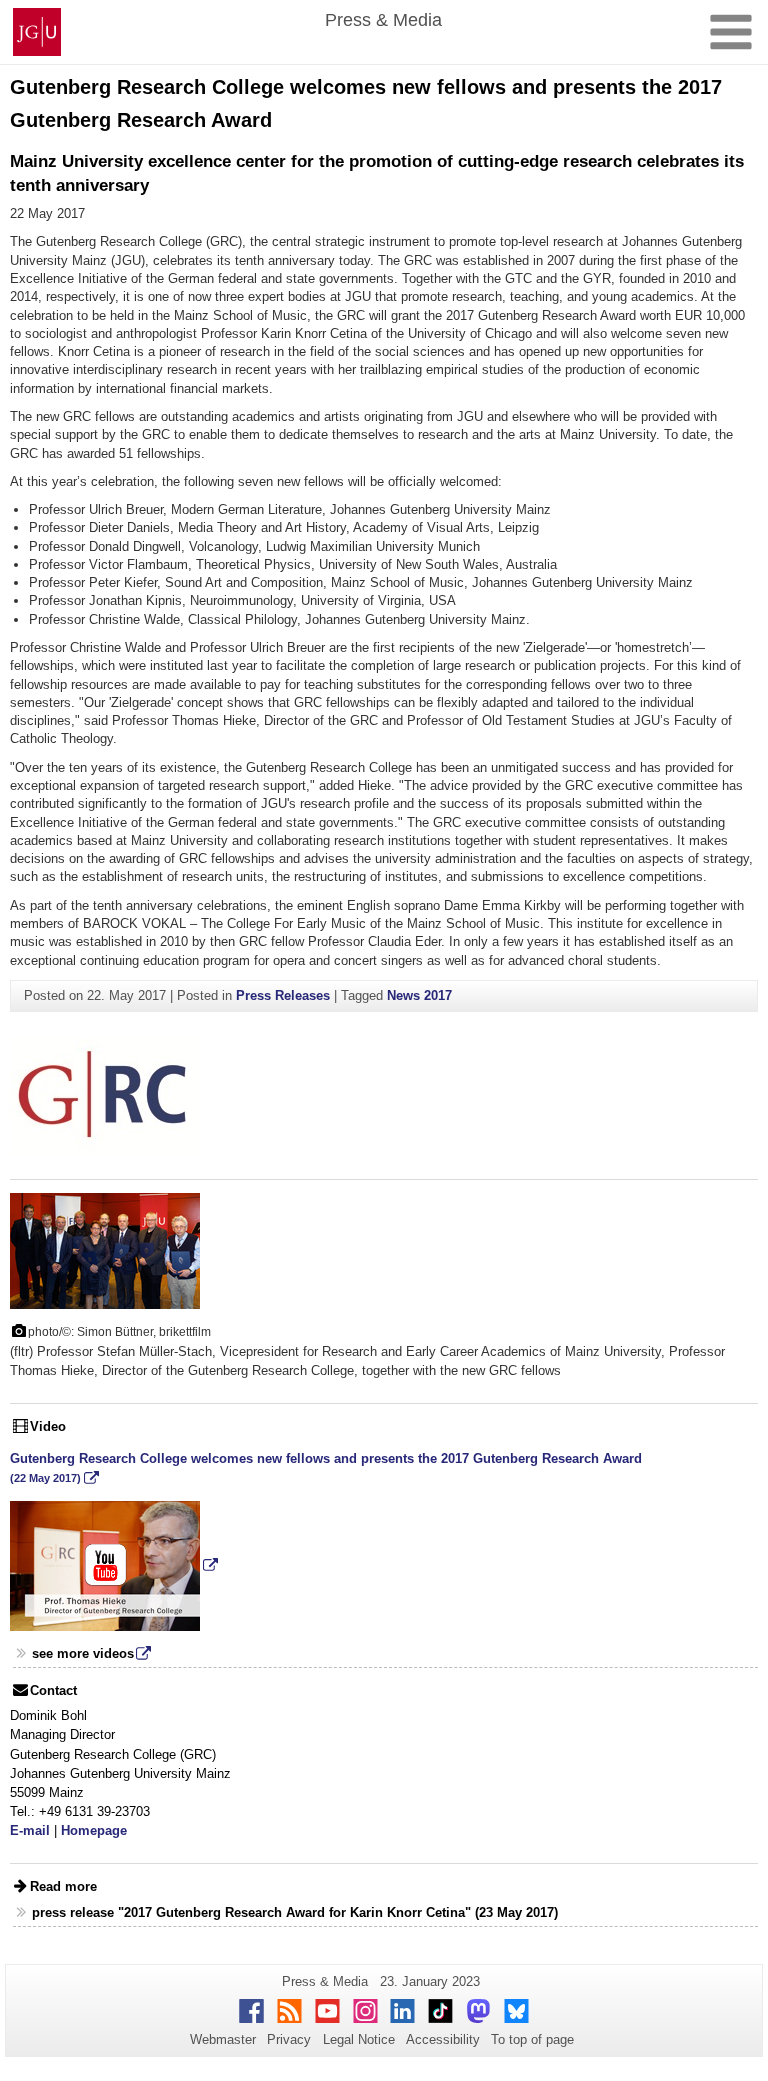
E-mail (30, 1830)
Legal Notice (359, 2039)
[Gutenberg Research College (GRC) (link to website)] (105, 1095)
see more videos (83, 1653)
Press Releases (283, 995)
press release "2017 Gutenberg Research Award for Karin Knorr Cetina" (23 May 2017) (295, 1912)
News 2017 (419, 995)
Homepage (94, 1830)
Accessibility (443, 2039)
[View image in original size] (105, 1249)
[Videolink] (114, 1564)
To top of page (532, 2039)
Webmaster (223, 2039)
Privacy (289, 2039)
